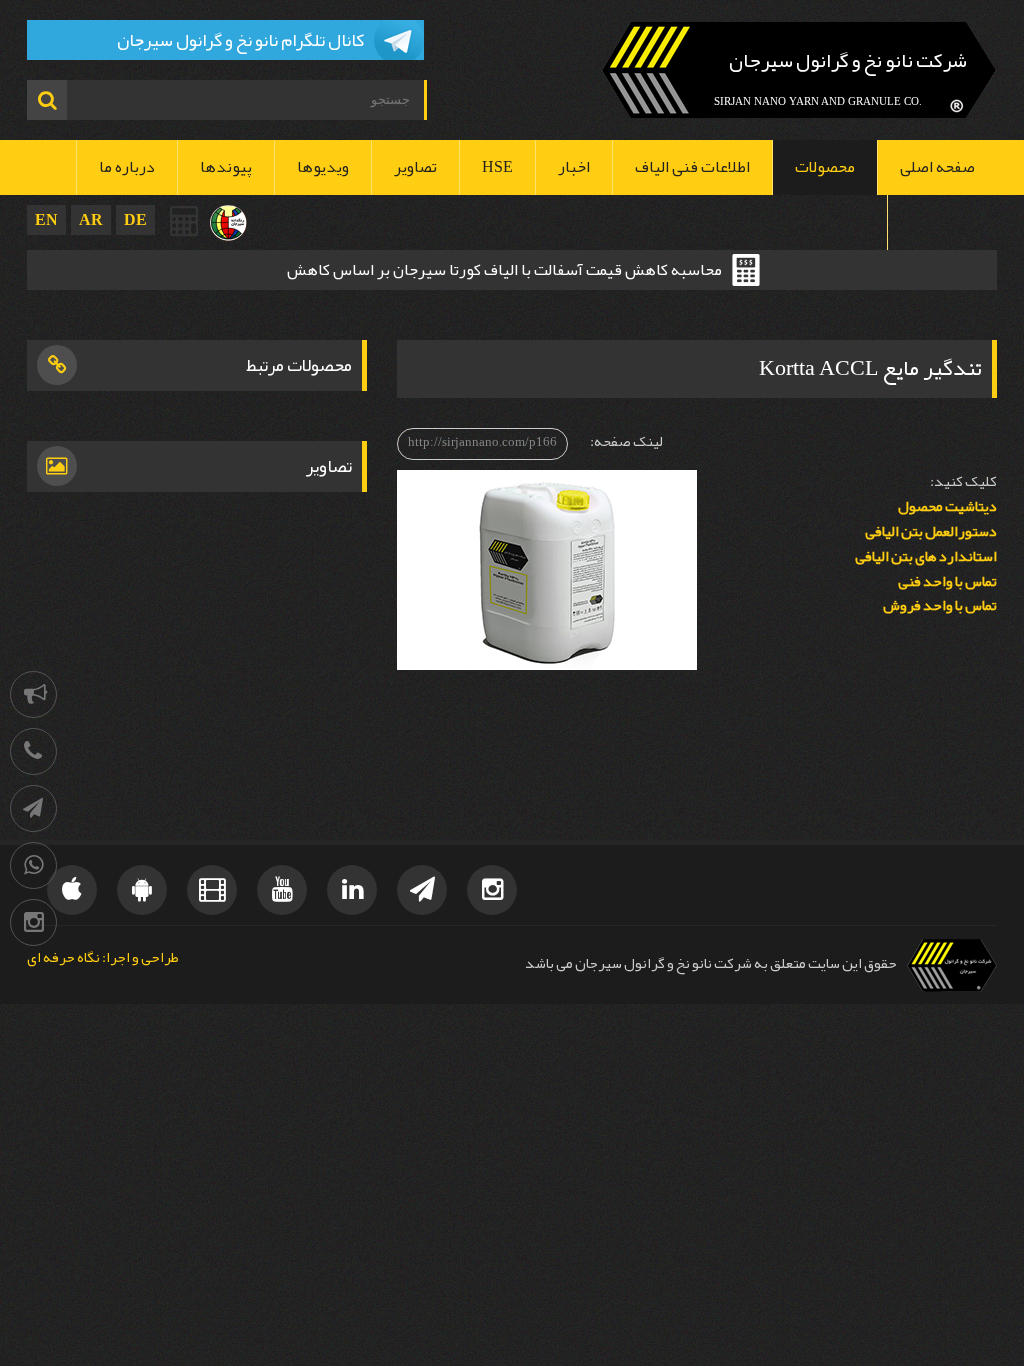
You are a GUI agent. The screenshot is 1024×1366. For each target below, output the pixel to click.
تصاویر (415, 167)
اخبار (574, 167)
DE (135, 219)
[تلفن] (33, 751)
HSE (497, 167)
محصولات (825, 167)
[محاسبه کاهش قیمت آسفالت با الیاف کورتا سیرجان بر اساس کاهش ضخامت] (185, 221)
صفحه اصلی (937, 167)
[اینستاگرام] (33, 922)
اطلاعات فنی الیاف (692, 167)
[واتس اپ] (33, 865)
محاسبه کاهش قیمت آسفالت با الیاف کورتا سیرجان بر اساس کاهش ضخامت (504, 272)
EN (46, 219)
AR (91, 219)
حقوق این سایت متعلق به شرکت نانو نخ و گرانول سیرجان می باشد (711, 963)
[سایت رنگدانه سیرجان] (228, 223)
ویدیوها (323, 167)
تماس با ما (942, 222)
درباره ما (127, 167)
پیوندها (226, 167)
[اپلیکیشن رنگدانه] (142, 890)
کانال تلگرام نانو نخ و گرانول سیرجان (240, 40)
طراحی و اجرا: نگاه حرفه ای (103, 958)
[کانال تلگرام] (33, 808)
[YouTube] (282, 890)
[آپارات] (212, 890)
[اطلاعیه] (33, 694)
